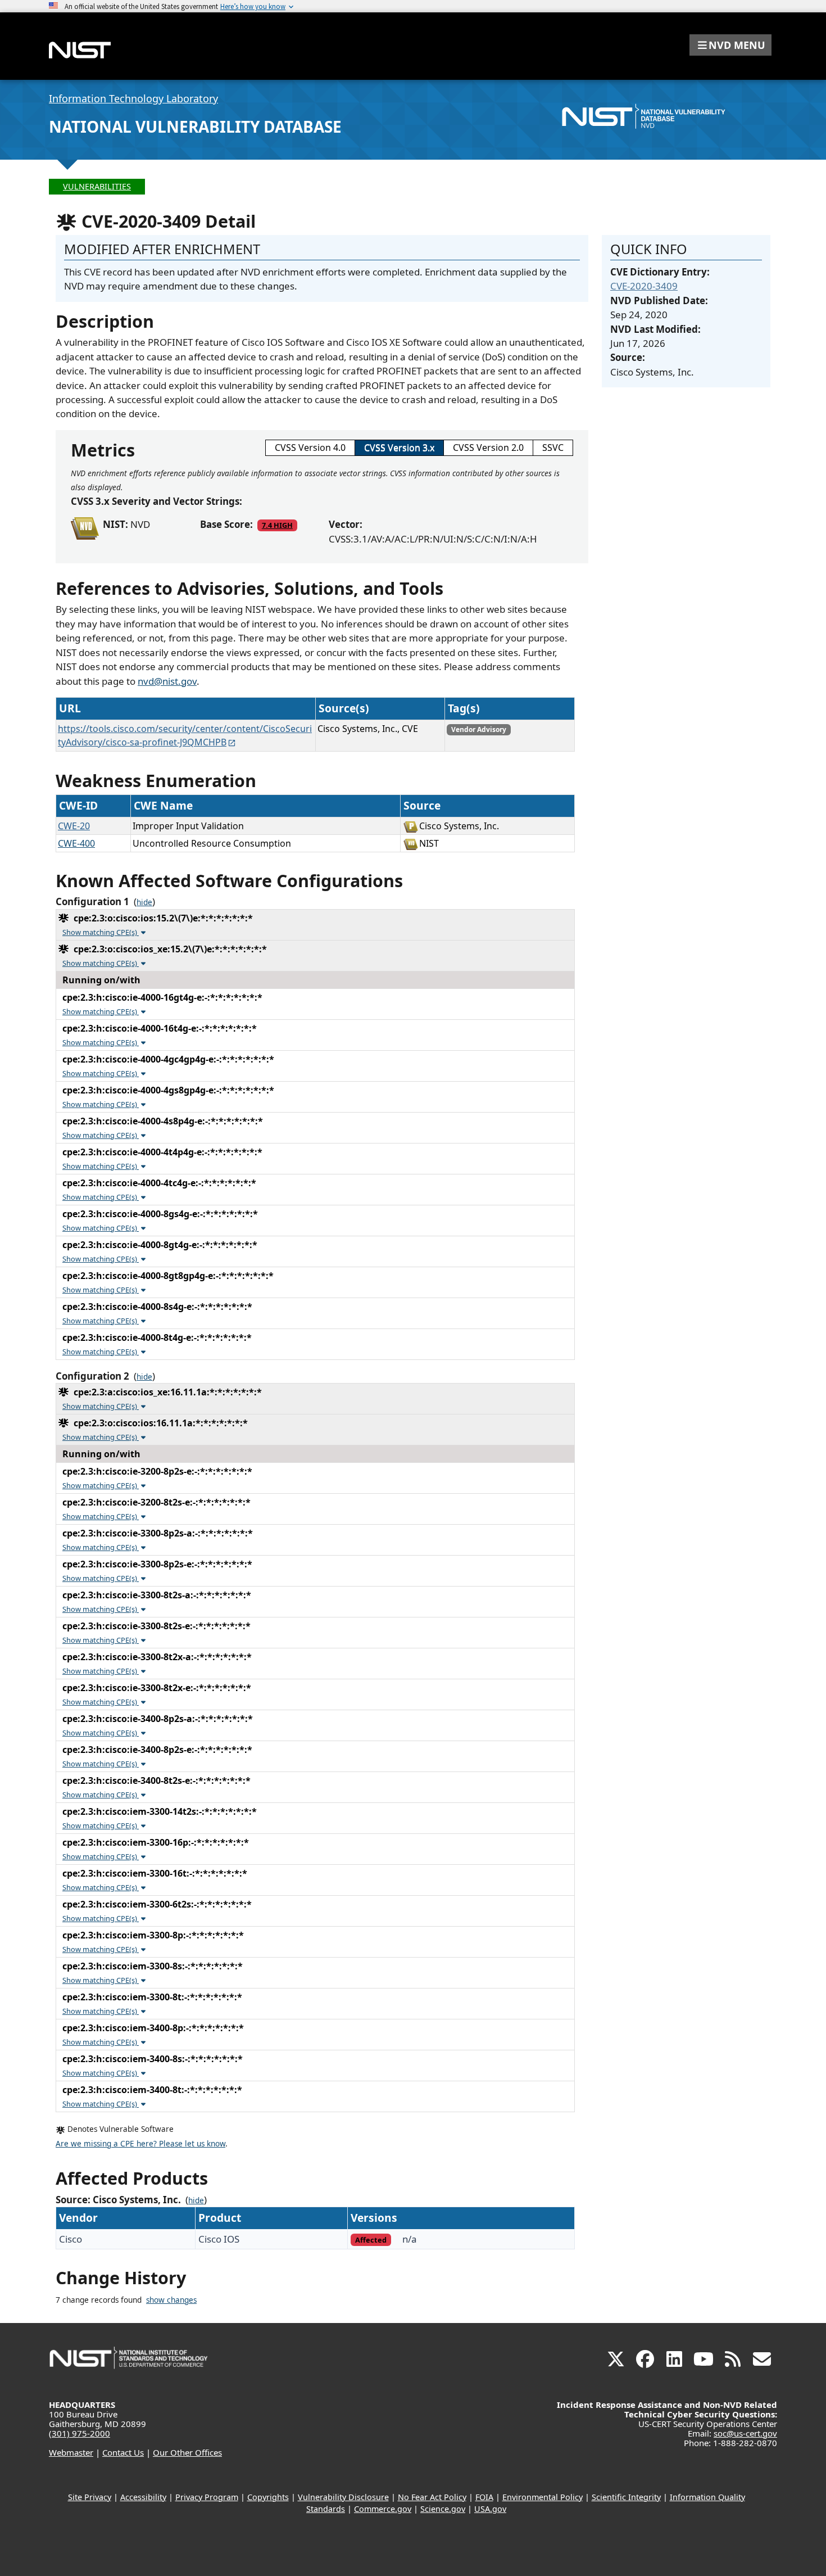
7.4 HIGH (277, 525)
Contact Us (123, 2452)
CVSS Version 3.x (399, 448)
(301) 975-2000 (80, 2433)
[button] (730, 45)
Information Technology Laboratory (133, 98)
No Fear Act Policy (432, 2497)
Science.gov (443, 2509)
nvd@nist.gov (167, 681)
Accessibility (143, 2497)
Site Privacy (90, 2497)
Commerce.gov (383, 2509)
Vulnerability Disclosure (343, 2497)
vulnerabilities (97, 186)
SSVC (553, 448)
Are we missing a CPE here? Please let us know (140, 2144)
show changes (171, 2300)
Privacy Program (207, 2497)
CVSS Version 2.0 (488, 448)
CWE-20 (74, 826)
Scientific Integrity (626, 2497)
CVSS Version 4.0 (310, 448)
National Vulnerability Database (195, 126)
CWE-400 (76, 843)
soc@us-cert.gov (745, 2433)
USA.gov (490, 2509)
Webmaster (71, 2452)
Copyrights (268, 2497)
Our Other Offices (187, 2452)
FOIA (484, 2497)
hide (144, 902)
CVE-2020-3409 (644, 286)
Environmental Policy (543, 2497)
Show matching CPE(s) (101, 932)
